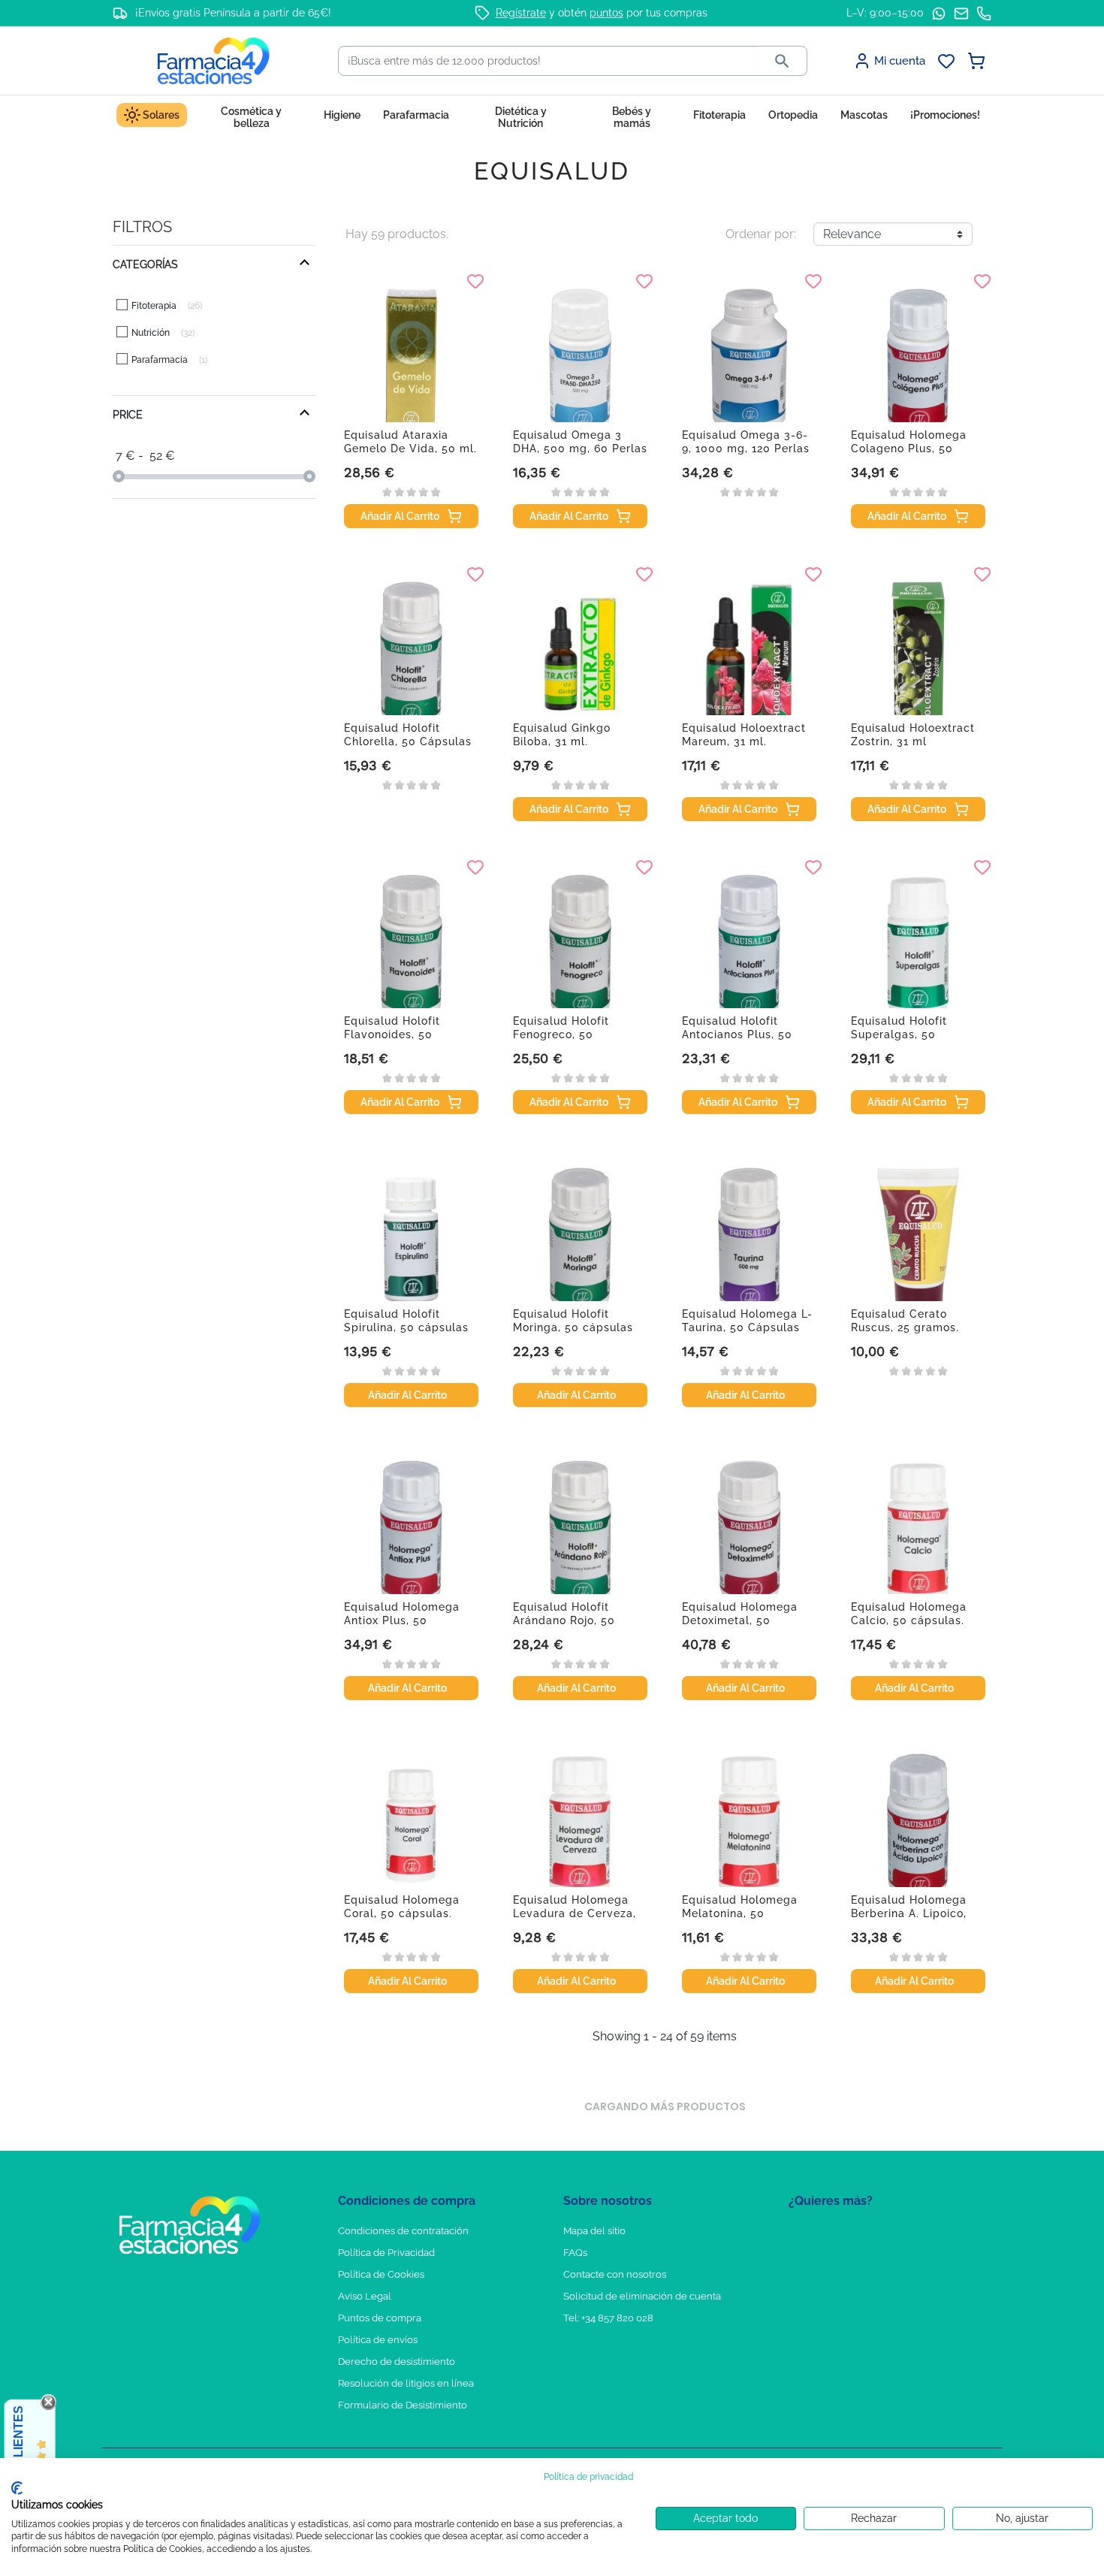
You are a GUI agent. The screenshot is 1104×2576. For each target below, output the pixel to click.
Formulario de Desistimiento (403, 2405)
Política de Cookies (381, 2274)
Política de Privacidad (386, 2253)
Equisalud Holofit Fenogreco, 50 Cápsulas (561, 1034)
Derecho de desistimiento (397, 2362)
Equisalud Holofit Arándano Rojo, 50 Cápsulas (564, 1620)
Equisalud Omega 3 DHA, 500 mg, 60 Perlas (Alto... (580, 448)
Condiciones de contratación (403, 2231)
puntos (606, 13)
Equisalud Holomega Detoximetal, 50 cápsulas (740, 1620)
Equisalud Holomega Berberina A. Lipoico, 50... (909, 1913)
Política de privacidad (588, 2477)
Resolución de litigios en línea (406, 2383)
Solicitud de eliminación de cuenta (642, 2296)
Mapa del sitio (594, 2231)
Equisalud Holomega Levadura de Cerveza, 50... (575, 1913)
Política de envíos (378, 2340)
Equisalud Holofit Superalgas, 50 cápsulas (899, 1034)
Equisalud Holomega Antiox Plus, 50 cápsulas (402, 1620)
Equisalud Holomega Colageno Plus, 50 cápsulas (909, 448)
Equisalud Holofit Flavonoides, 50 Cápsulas (392, 1034)
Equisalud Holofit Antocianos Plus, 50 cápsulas (737, 1034)
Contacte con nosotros (615, 2274)
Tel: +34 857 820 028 (608, 2318)
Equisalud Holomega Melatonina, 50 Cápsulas (740, 1913)
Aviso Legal (365, 2296)
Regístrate (521, 13)
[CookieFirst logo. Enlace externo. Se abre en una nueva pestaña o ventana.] (17, 2488)
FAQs (575, 2253)
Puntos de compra (380, 2318)
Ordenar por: (761, 234)
